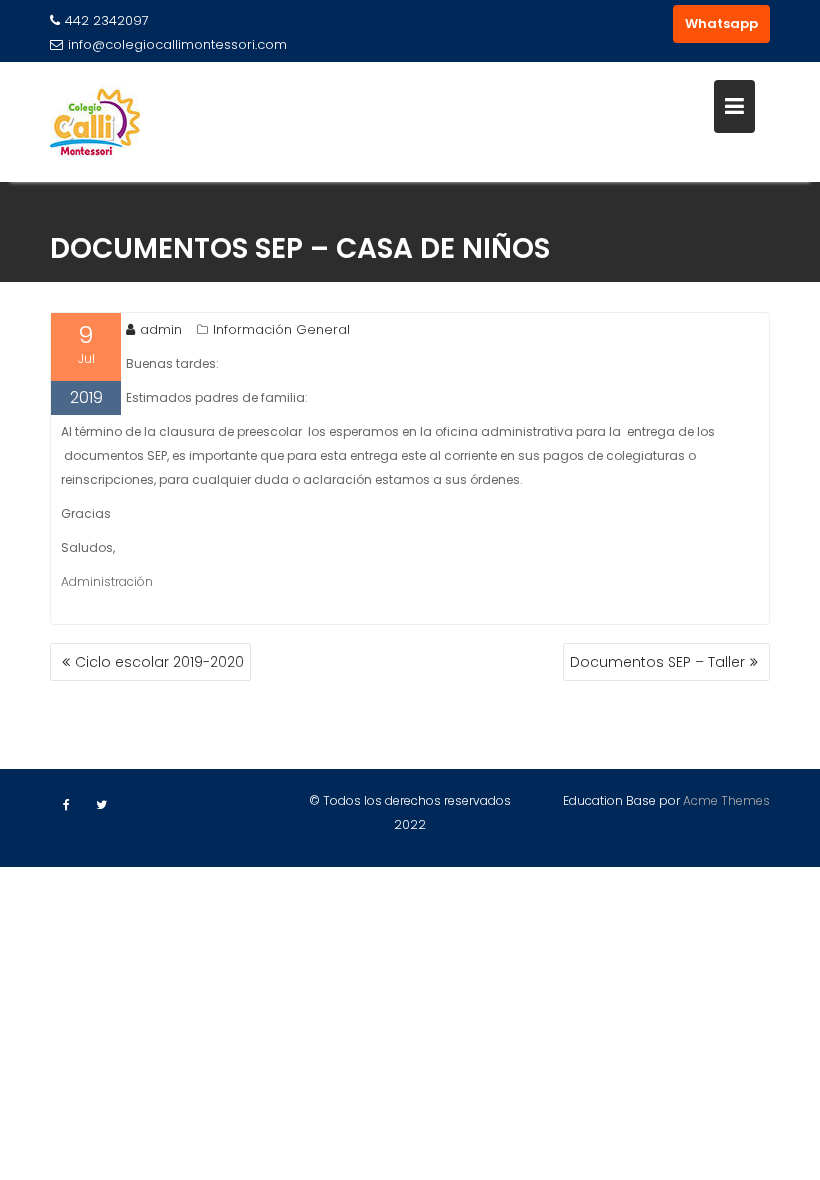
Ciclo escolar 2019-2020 (159, 662)
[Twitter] (101, 805)
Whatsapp (721, 23)
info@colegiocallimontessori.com (177, 44)
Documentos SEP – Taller (657, 662)
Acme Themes (726, 800)
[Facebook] (66, 805)
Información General (281, 329)
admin (161, 329)
